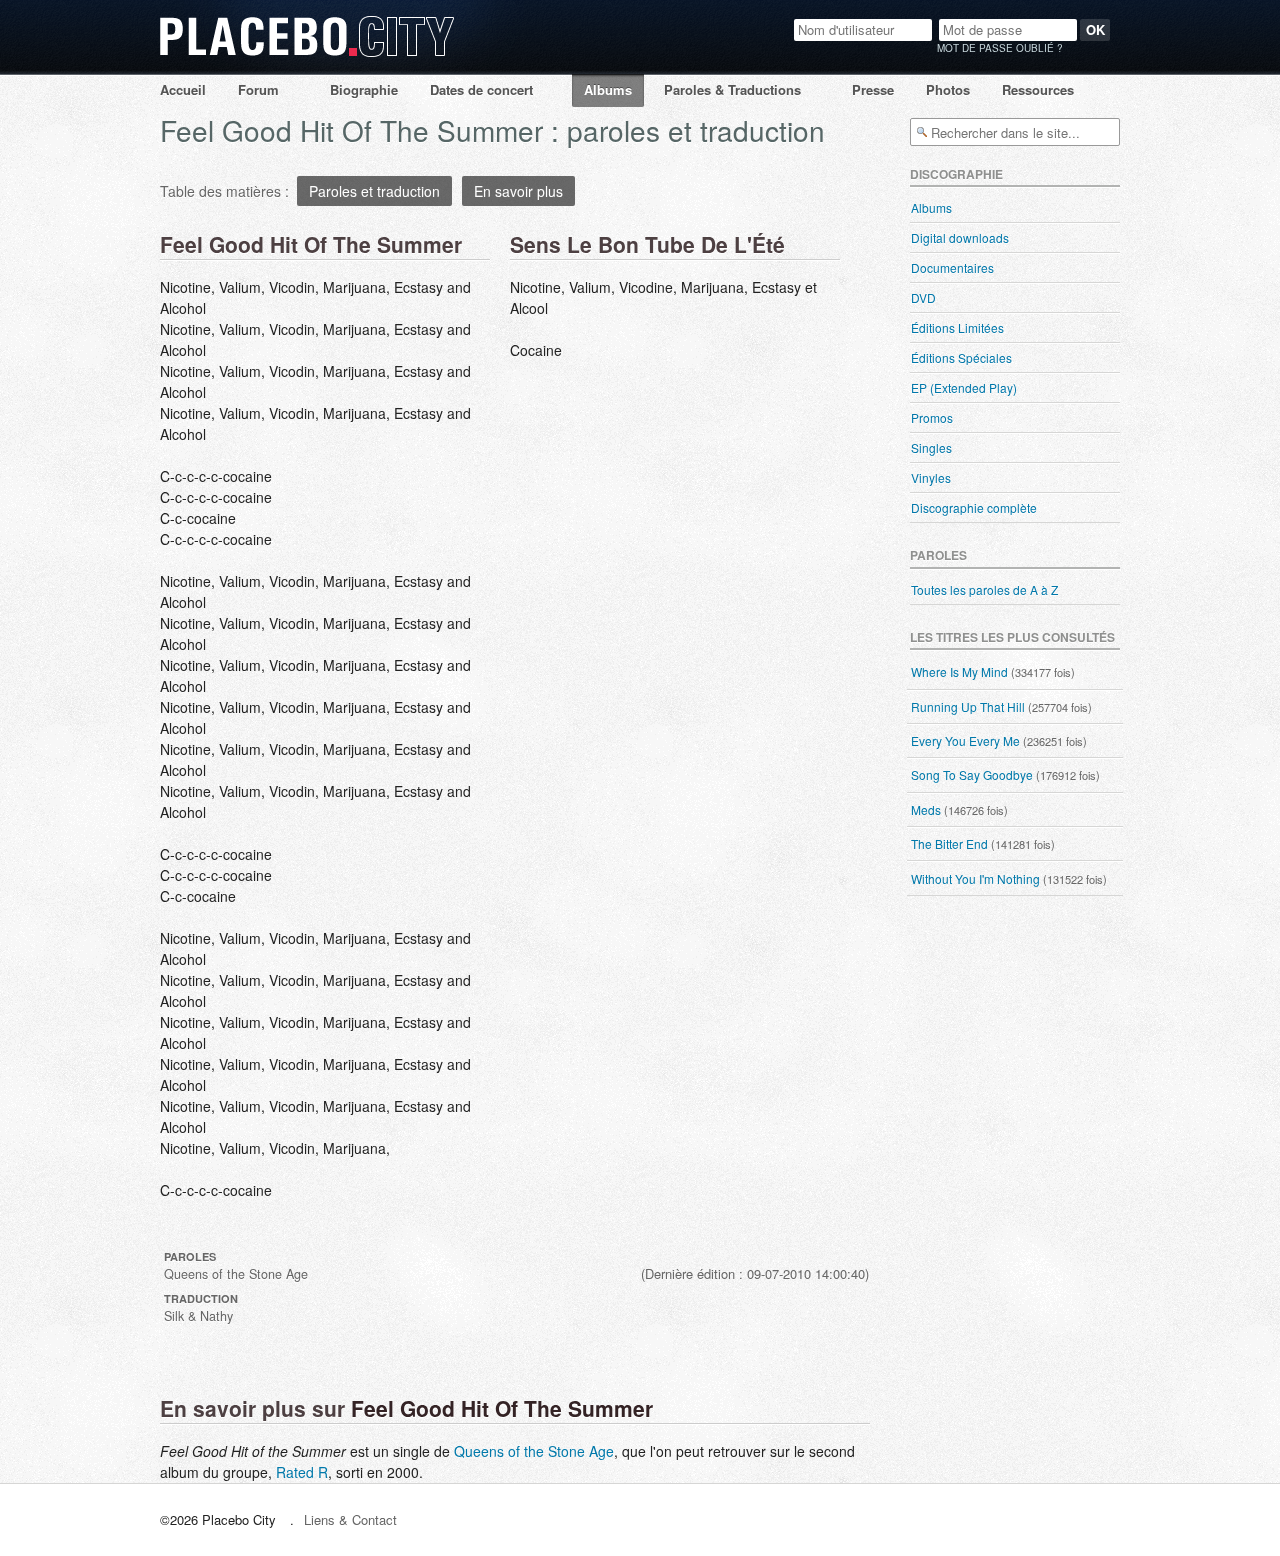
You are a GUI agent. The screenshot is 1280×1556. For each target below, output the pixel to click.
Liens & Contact (350, 1519)
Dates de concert (481, 89)
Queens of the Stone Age (534, 1451)
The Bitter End (949, 843)
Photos (948, 89)
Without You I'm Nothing (975, 878)
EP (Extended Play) (964, 387)
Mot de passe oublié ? (1000, 48)
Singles (931, 447)
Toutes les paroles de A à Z (984, 589)
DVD (923, 297)
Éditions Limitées (957, 327)
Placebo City (307, 55)
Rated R (302, 1472)
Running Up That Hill (968, 706)
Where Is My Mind (959, 671)
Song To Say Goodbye (972, 774)
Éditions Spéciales (961, 357)
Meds (926, 809)
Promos (932, 417)
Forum (258, 89)
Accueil (183, 89)
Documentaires (952, 267)
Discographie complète (974, 507)
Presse (873, 89)
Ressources (1038, 89)
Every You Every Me (965, 740)
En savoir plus (518, 191)
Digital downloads (960, 237)
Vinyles (931, 477)
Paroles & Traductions (732, 89)
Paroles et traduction (374, 191)
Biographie (364, 89)
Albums (608, 89)
